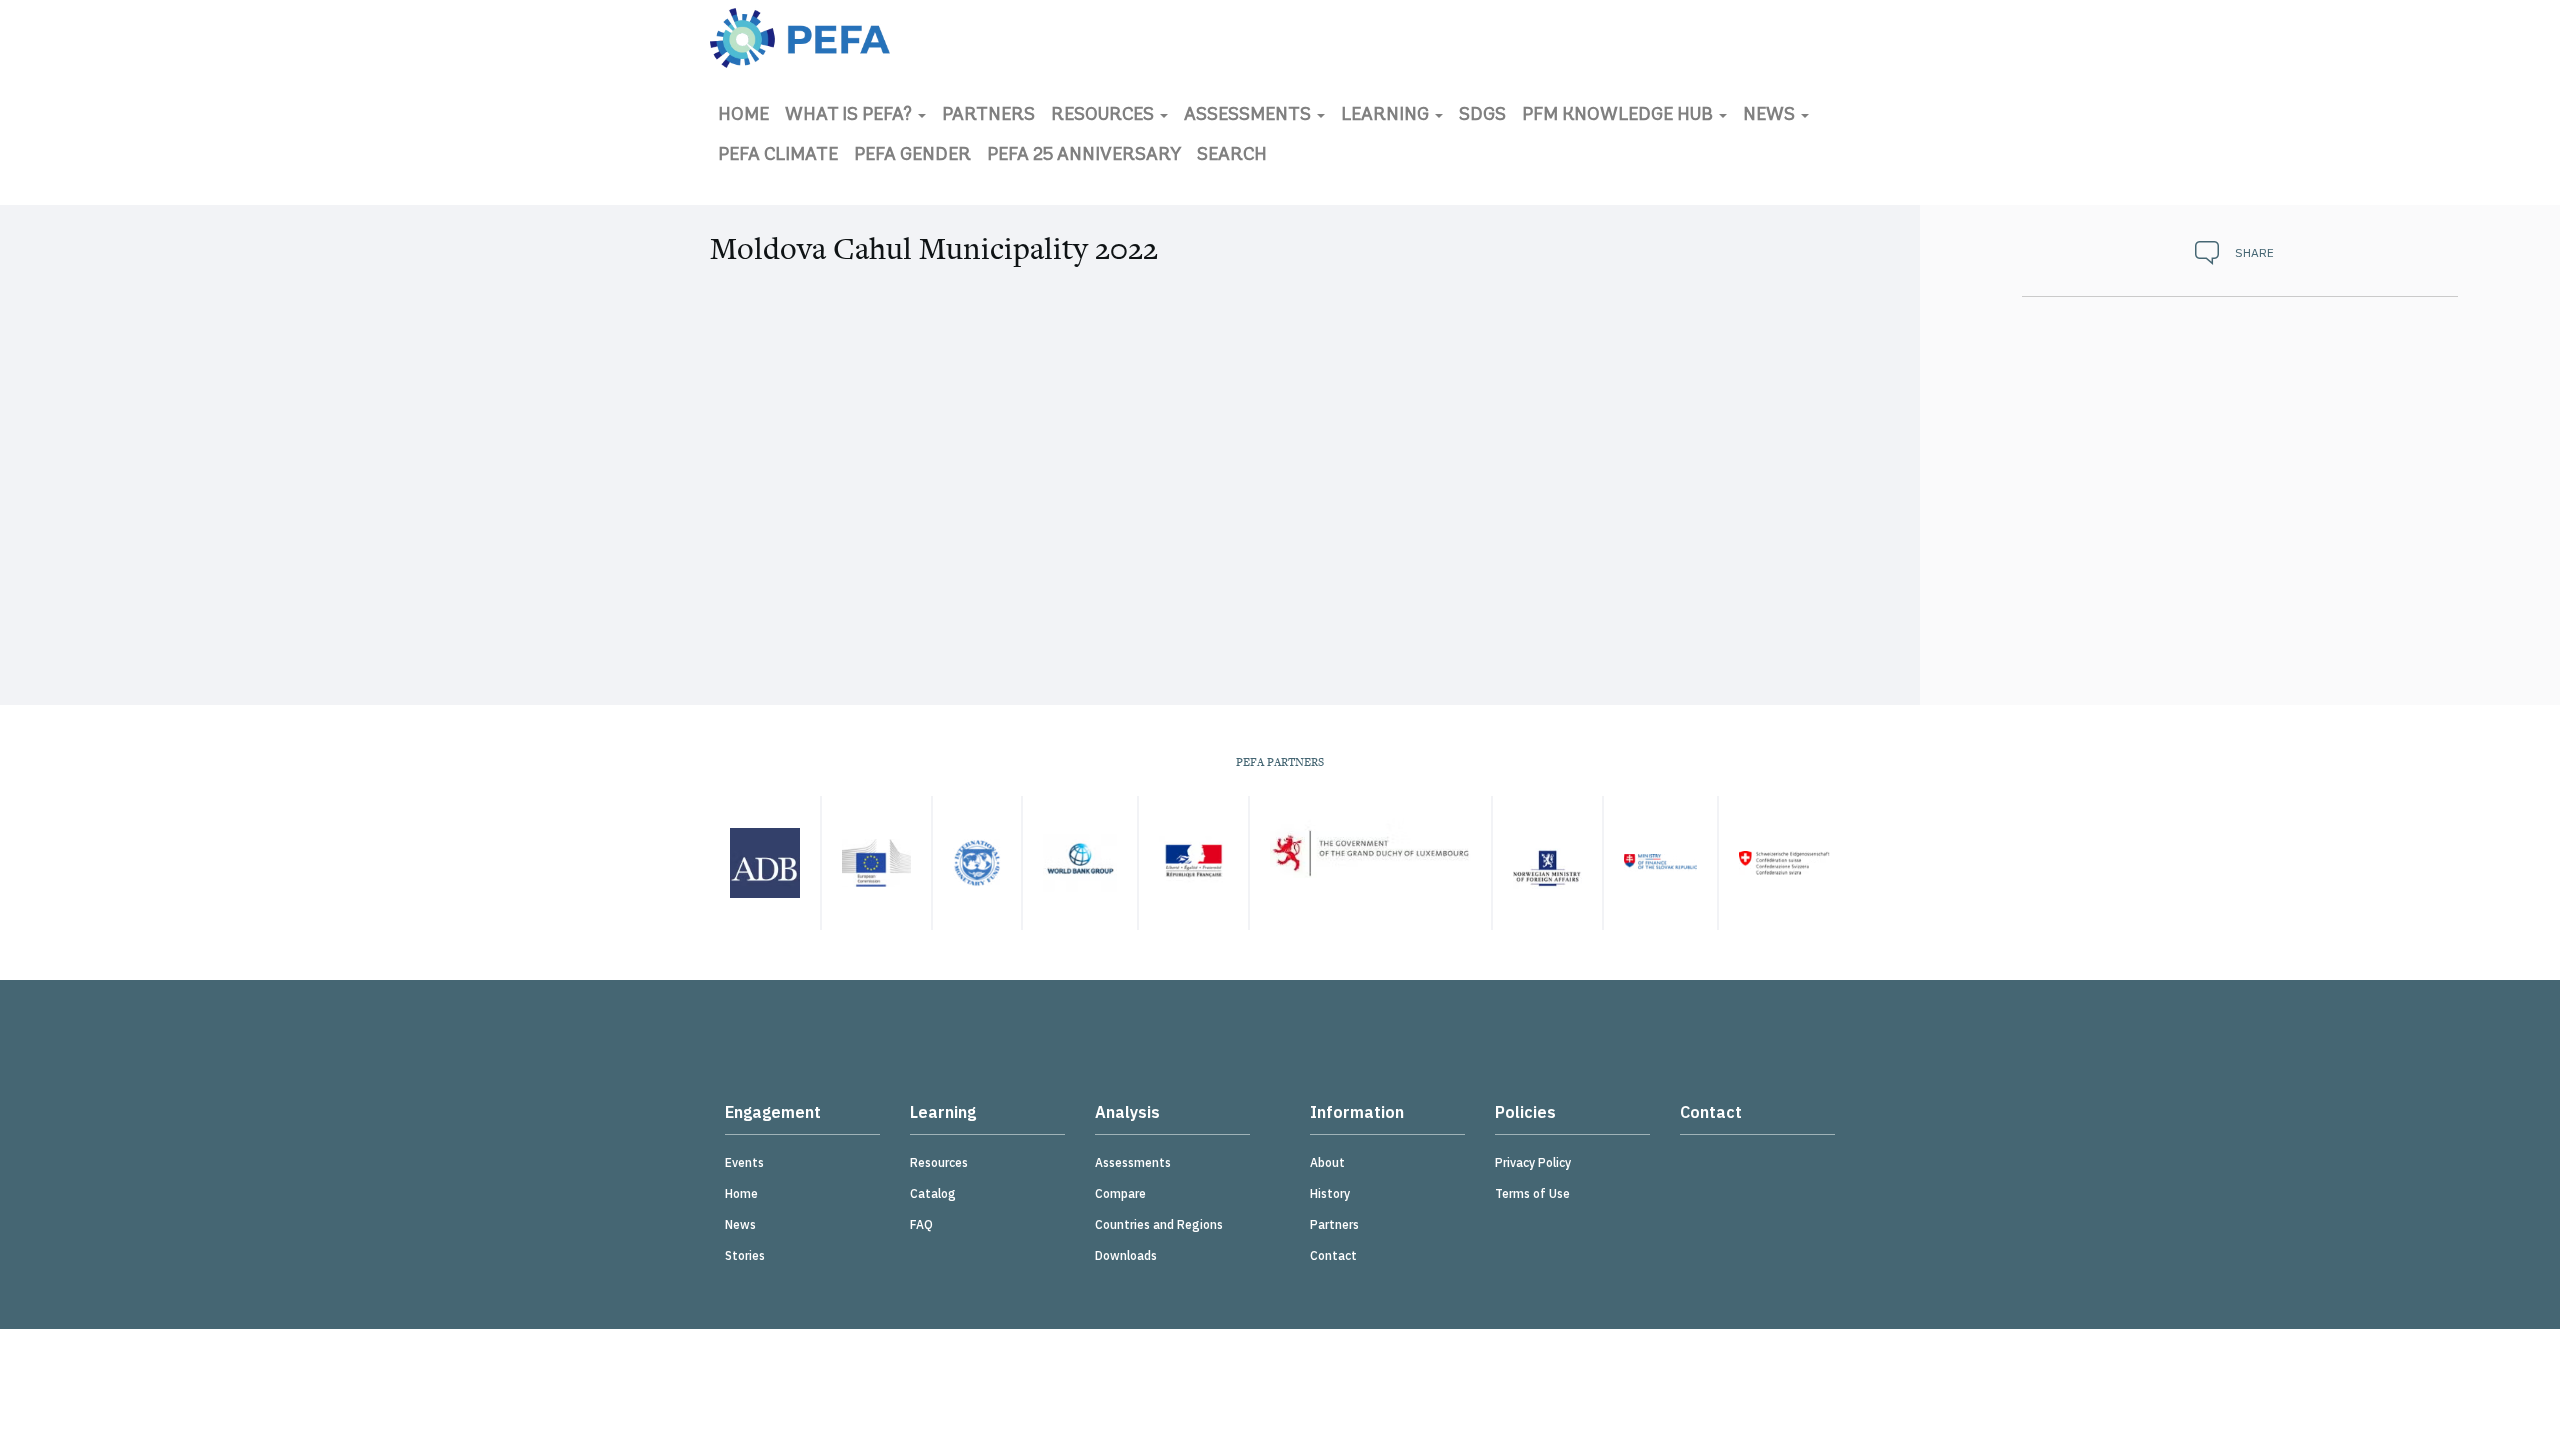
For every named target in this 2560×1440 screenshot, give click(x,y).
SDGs (1482, 116)
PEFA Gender (912, 156)
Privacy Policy (1533, 1162)
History (1330, 1193)
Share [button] (2254, 252)
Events (744, 1162)
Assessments (1249, 116)
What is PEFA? (850, 116)
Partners (988, 116)
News (1771, 116)
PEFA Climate (778, 156)
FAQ (921, 1224)
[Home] (800, 38)
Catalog (933, 1193)
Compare (1120, 1193)
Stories (745, 1255)
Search (1232, 156)
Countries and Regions (1159, 1224)
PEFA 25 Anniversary (1084, 156)
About (1327, 1162)
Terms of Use (1532, 1193)
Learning (1387, 116)
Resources (1104, 116)
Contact (1333, 1255)
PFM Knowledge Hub (1619, 116)
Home (743, 116)
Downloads (1126, 1255)
